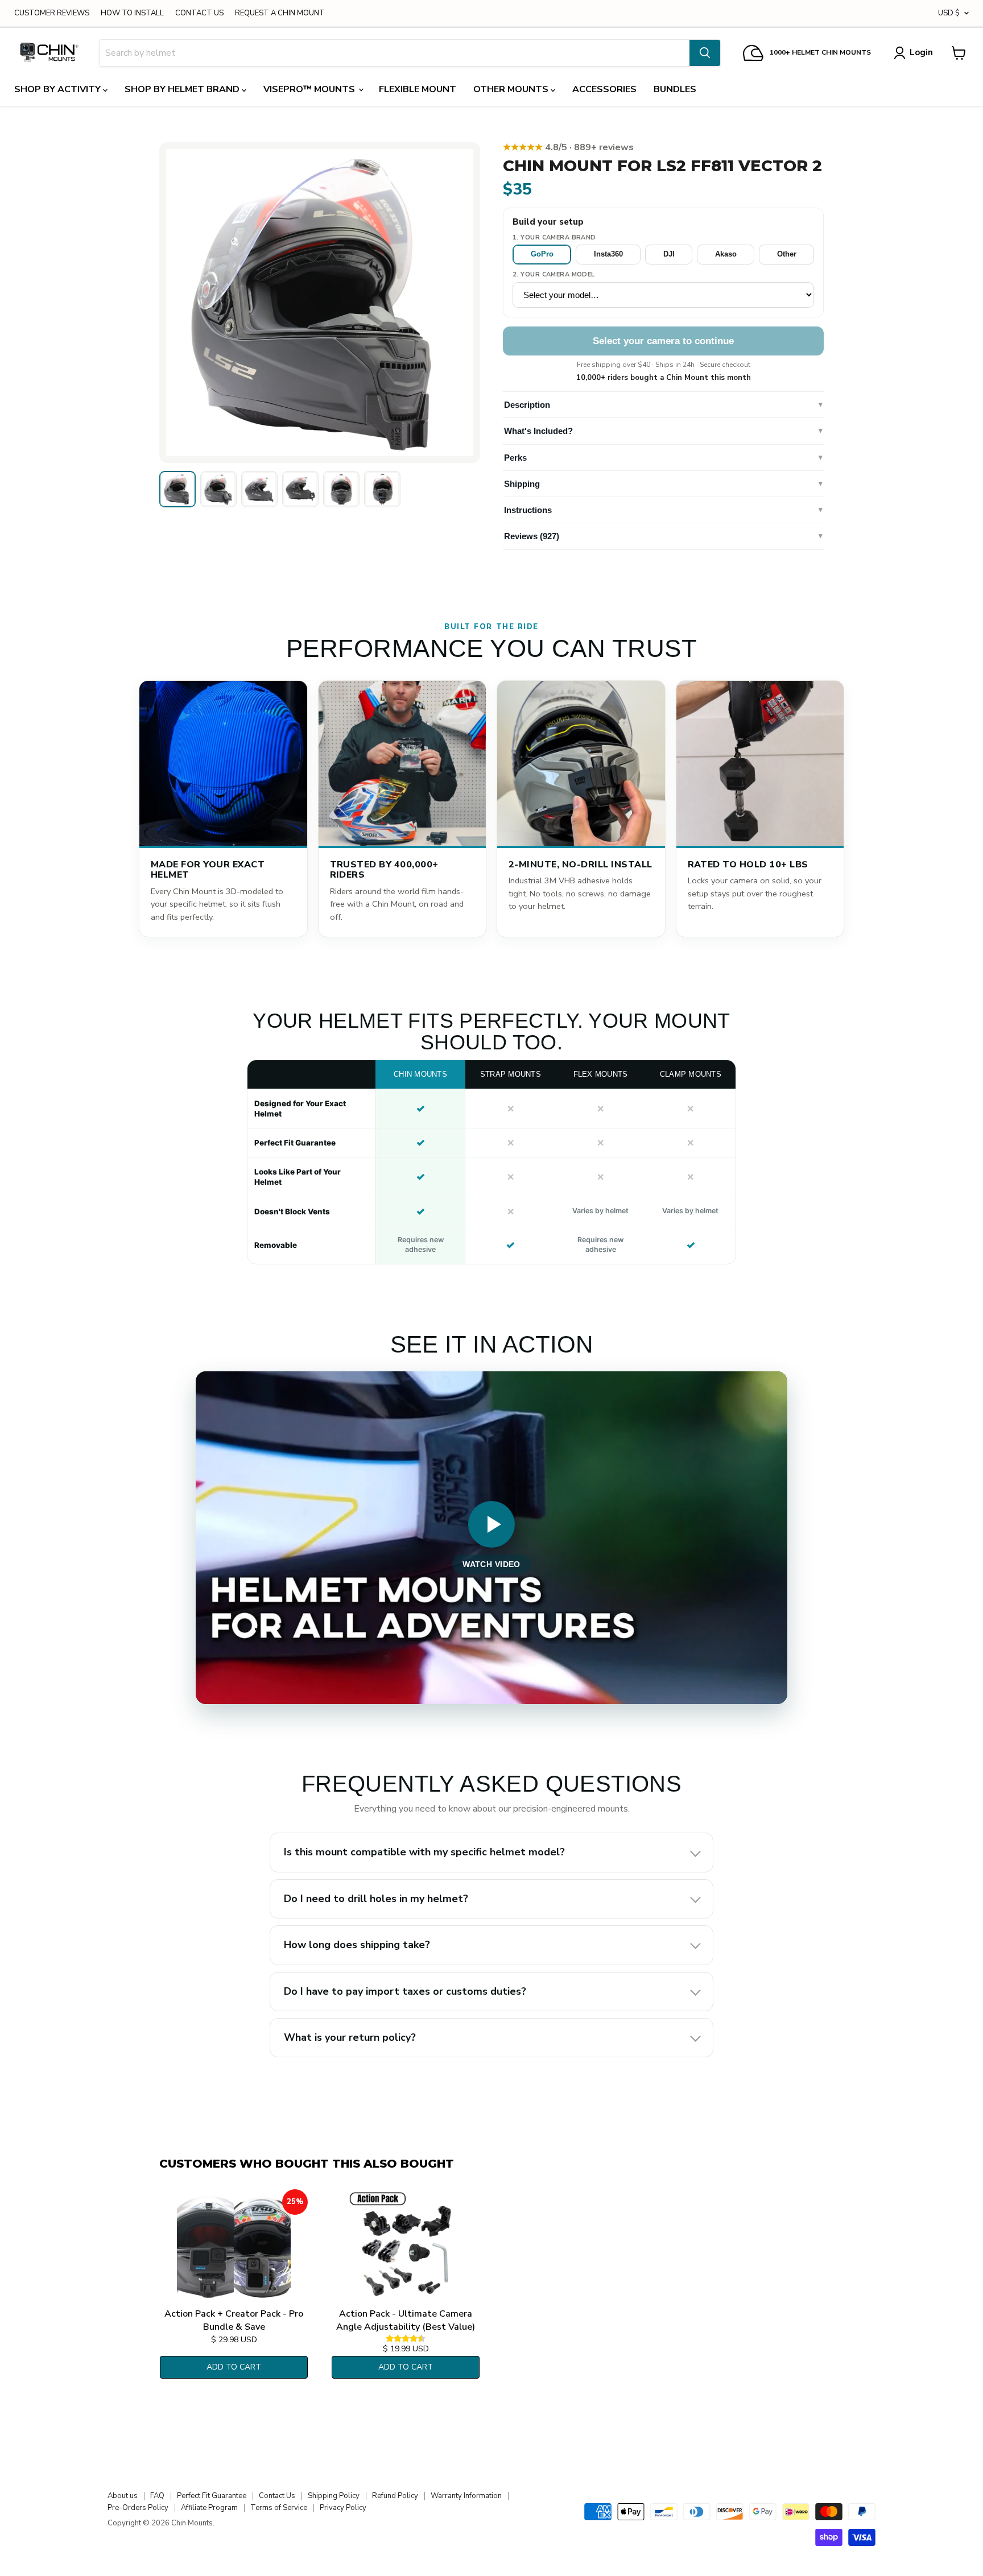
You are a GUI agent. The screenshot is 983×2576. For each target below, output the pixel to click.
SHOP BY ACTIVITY (59, 89)
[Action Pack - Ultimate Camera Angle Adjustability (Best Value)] (406, 2246)
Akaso (726, 254)
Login (921, 52)
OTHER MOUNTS (512, 89)
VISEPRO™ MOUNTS (310, 89)
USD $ (949, 13)
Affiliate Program (209, 2508)
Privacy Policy (343, 2508)
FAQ (157, 2496)
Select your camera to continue (663, 341)
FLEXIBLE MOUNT (418, 89)
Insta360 (608, 254)
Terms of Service (279, 2508)
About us (123, 2496)
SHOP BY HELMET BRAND (183, 89)
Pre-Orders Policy (138, 2508)
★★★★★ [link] (568, 147)
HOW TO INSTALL (132, 13)
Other (787, 254)
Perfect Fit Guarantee (212, 2496)
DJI (669, 254)
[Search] (705, 53)
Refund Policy (395, 2496)
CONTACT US (199, 13)
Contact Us (277, 2496)
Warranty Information (466, 2496)
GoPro (542, 254)
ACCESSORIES (604, 89)
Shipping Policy (334, 2496)
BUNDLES (675, 89)
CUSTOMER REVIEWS (52, 13)
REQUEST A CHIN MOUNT (280, 13)
